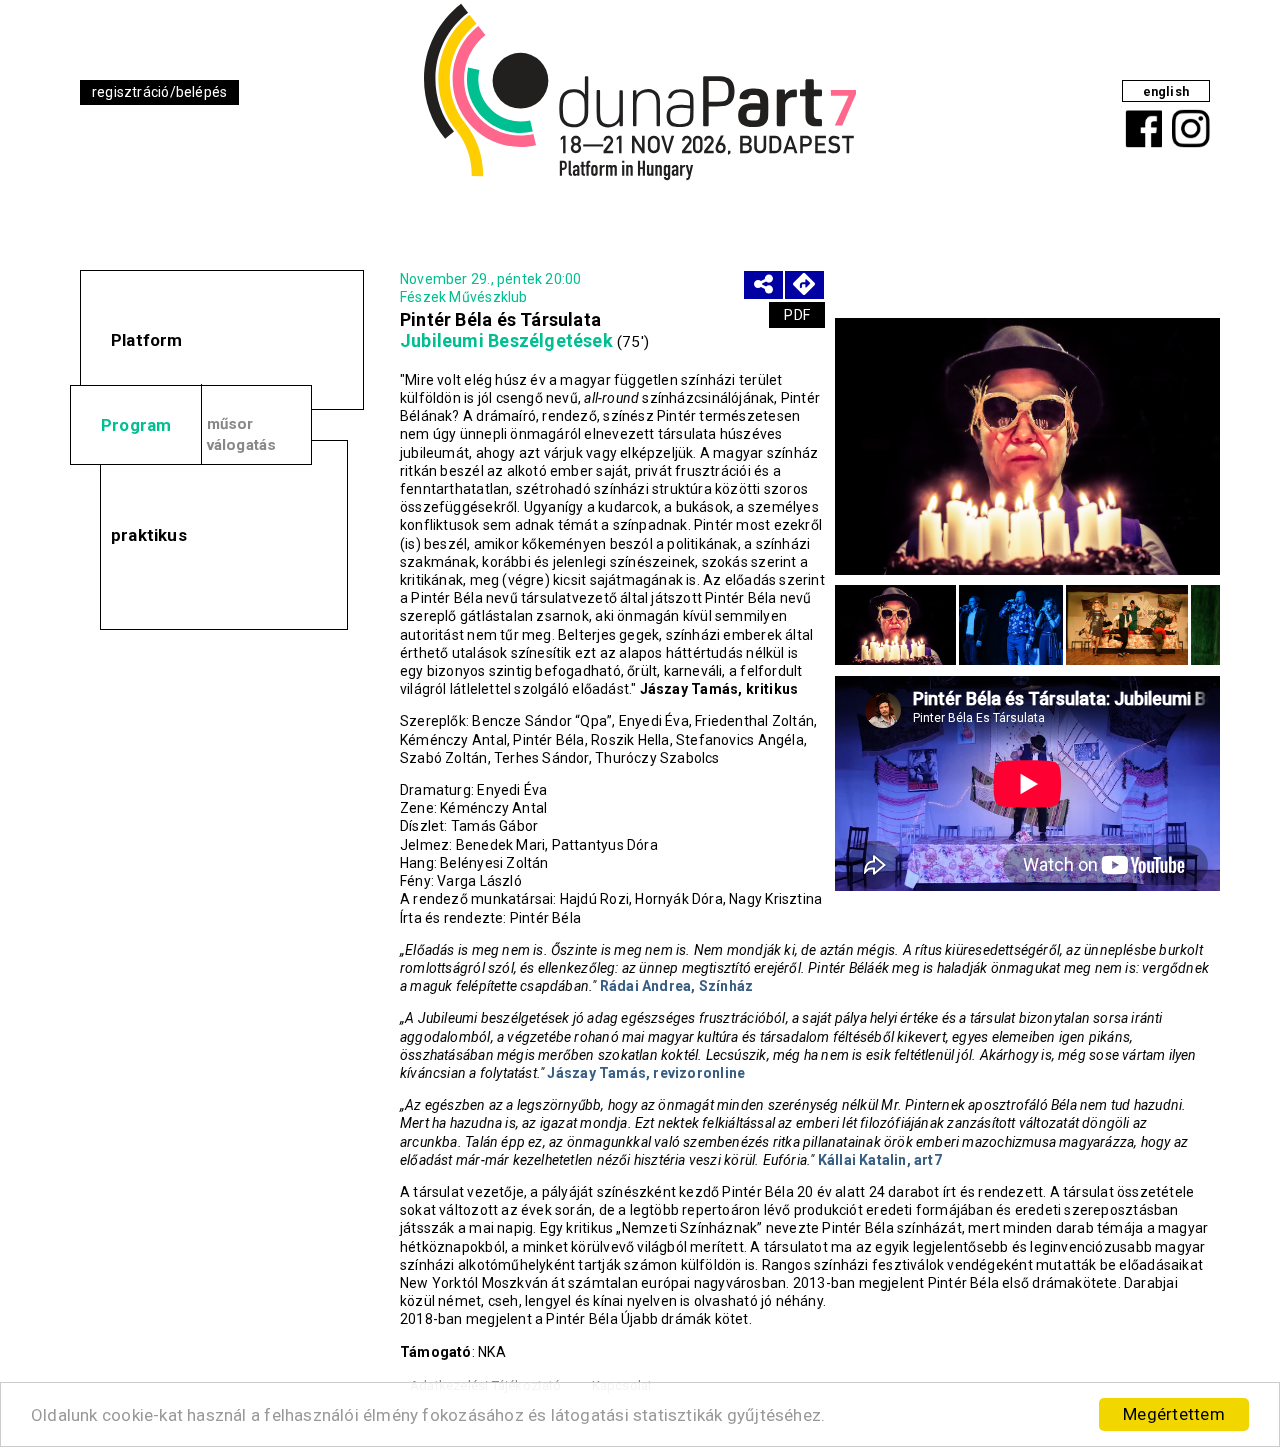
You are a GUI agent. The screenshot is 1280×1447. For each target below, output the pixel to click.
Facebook (1140, 113)
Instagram (1188, 113)
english (1166, 91)
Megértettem (1174, 1414)
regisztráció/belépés (159, 92)
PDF (797, 315)
